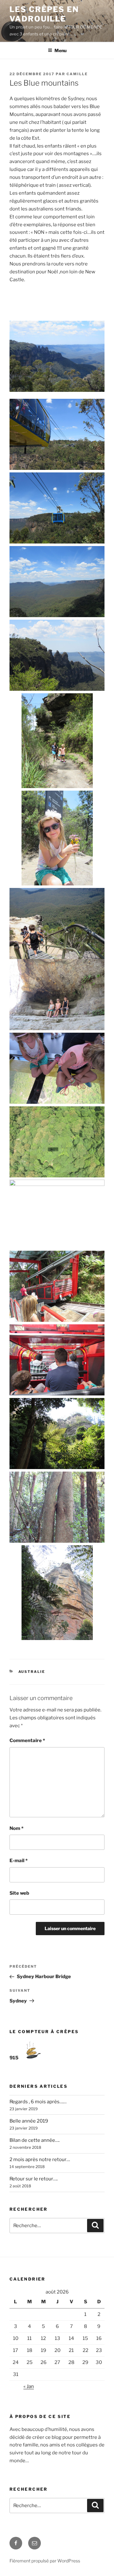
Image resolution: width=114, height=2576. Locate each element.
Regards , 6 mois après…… (38, 2102)
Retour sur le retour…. (34, 2179)
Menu (60, 50)
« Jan (29, 2386)
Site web (19, 1893)
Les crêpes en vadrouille (44, 14)
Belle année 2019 (29, 2121)
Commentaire (27, 1741)
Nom (16, 1828)
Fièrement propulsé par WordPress (45, 2561)
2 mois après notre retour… (40, 2160)
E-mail (19, 1861)
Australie (32, 1672)
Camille (77, 74)
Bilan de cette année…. (35, 2140)
